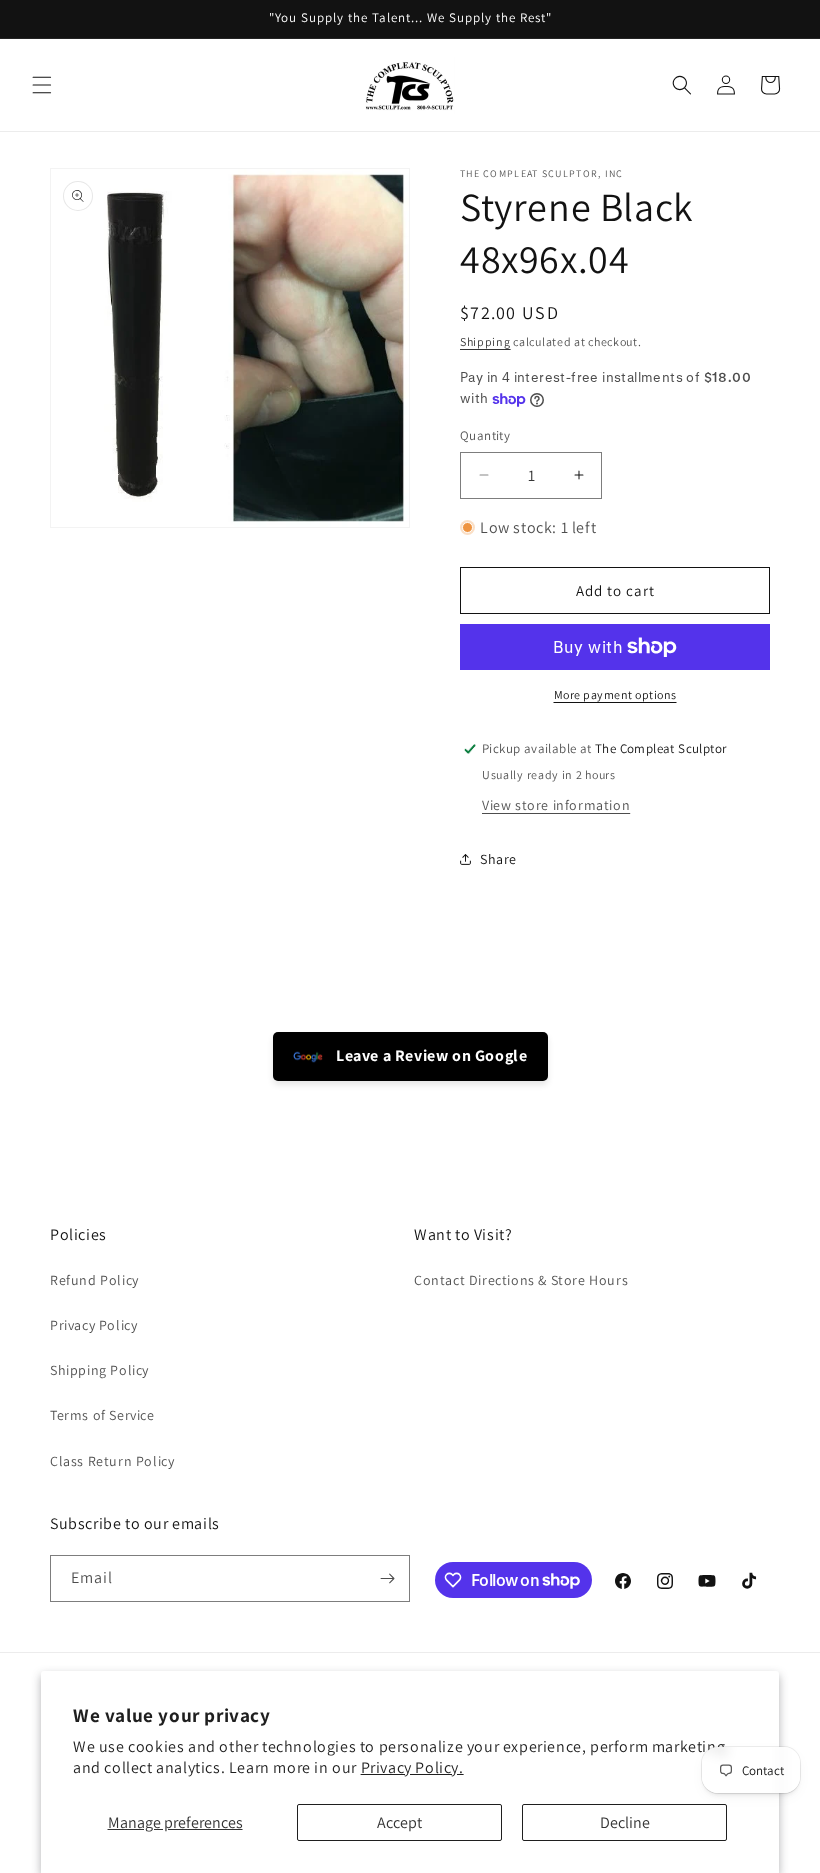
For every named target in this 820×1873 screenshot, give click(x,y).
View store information (556, 805)
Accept (399, 1822)
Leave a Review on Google (430, 1055)
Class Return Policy (112, 1461)
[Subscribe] (387, 1578)
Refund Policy (94, 1280)
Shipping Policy (99, 1370)
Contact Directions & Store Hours (521, 1280)
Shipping (485, 341)
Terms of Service (102, 1415)
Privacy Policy (93, 1325)
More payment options (615, 694)
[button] (42, 85)
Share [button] (498, 859)
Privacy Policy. (412, 1767)
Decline (625, 1822)
